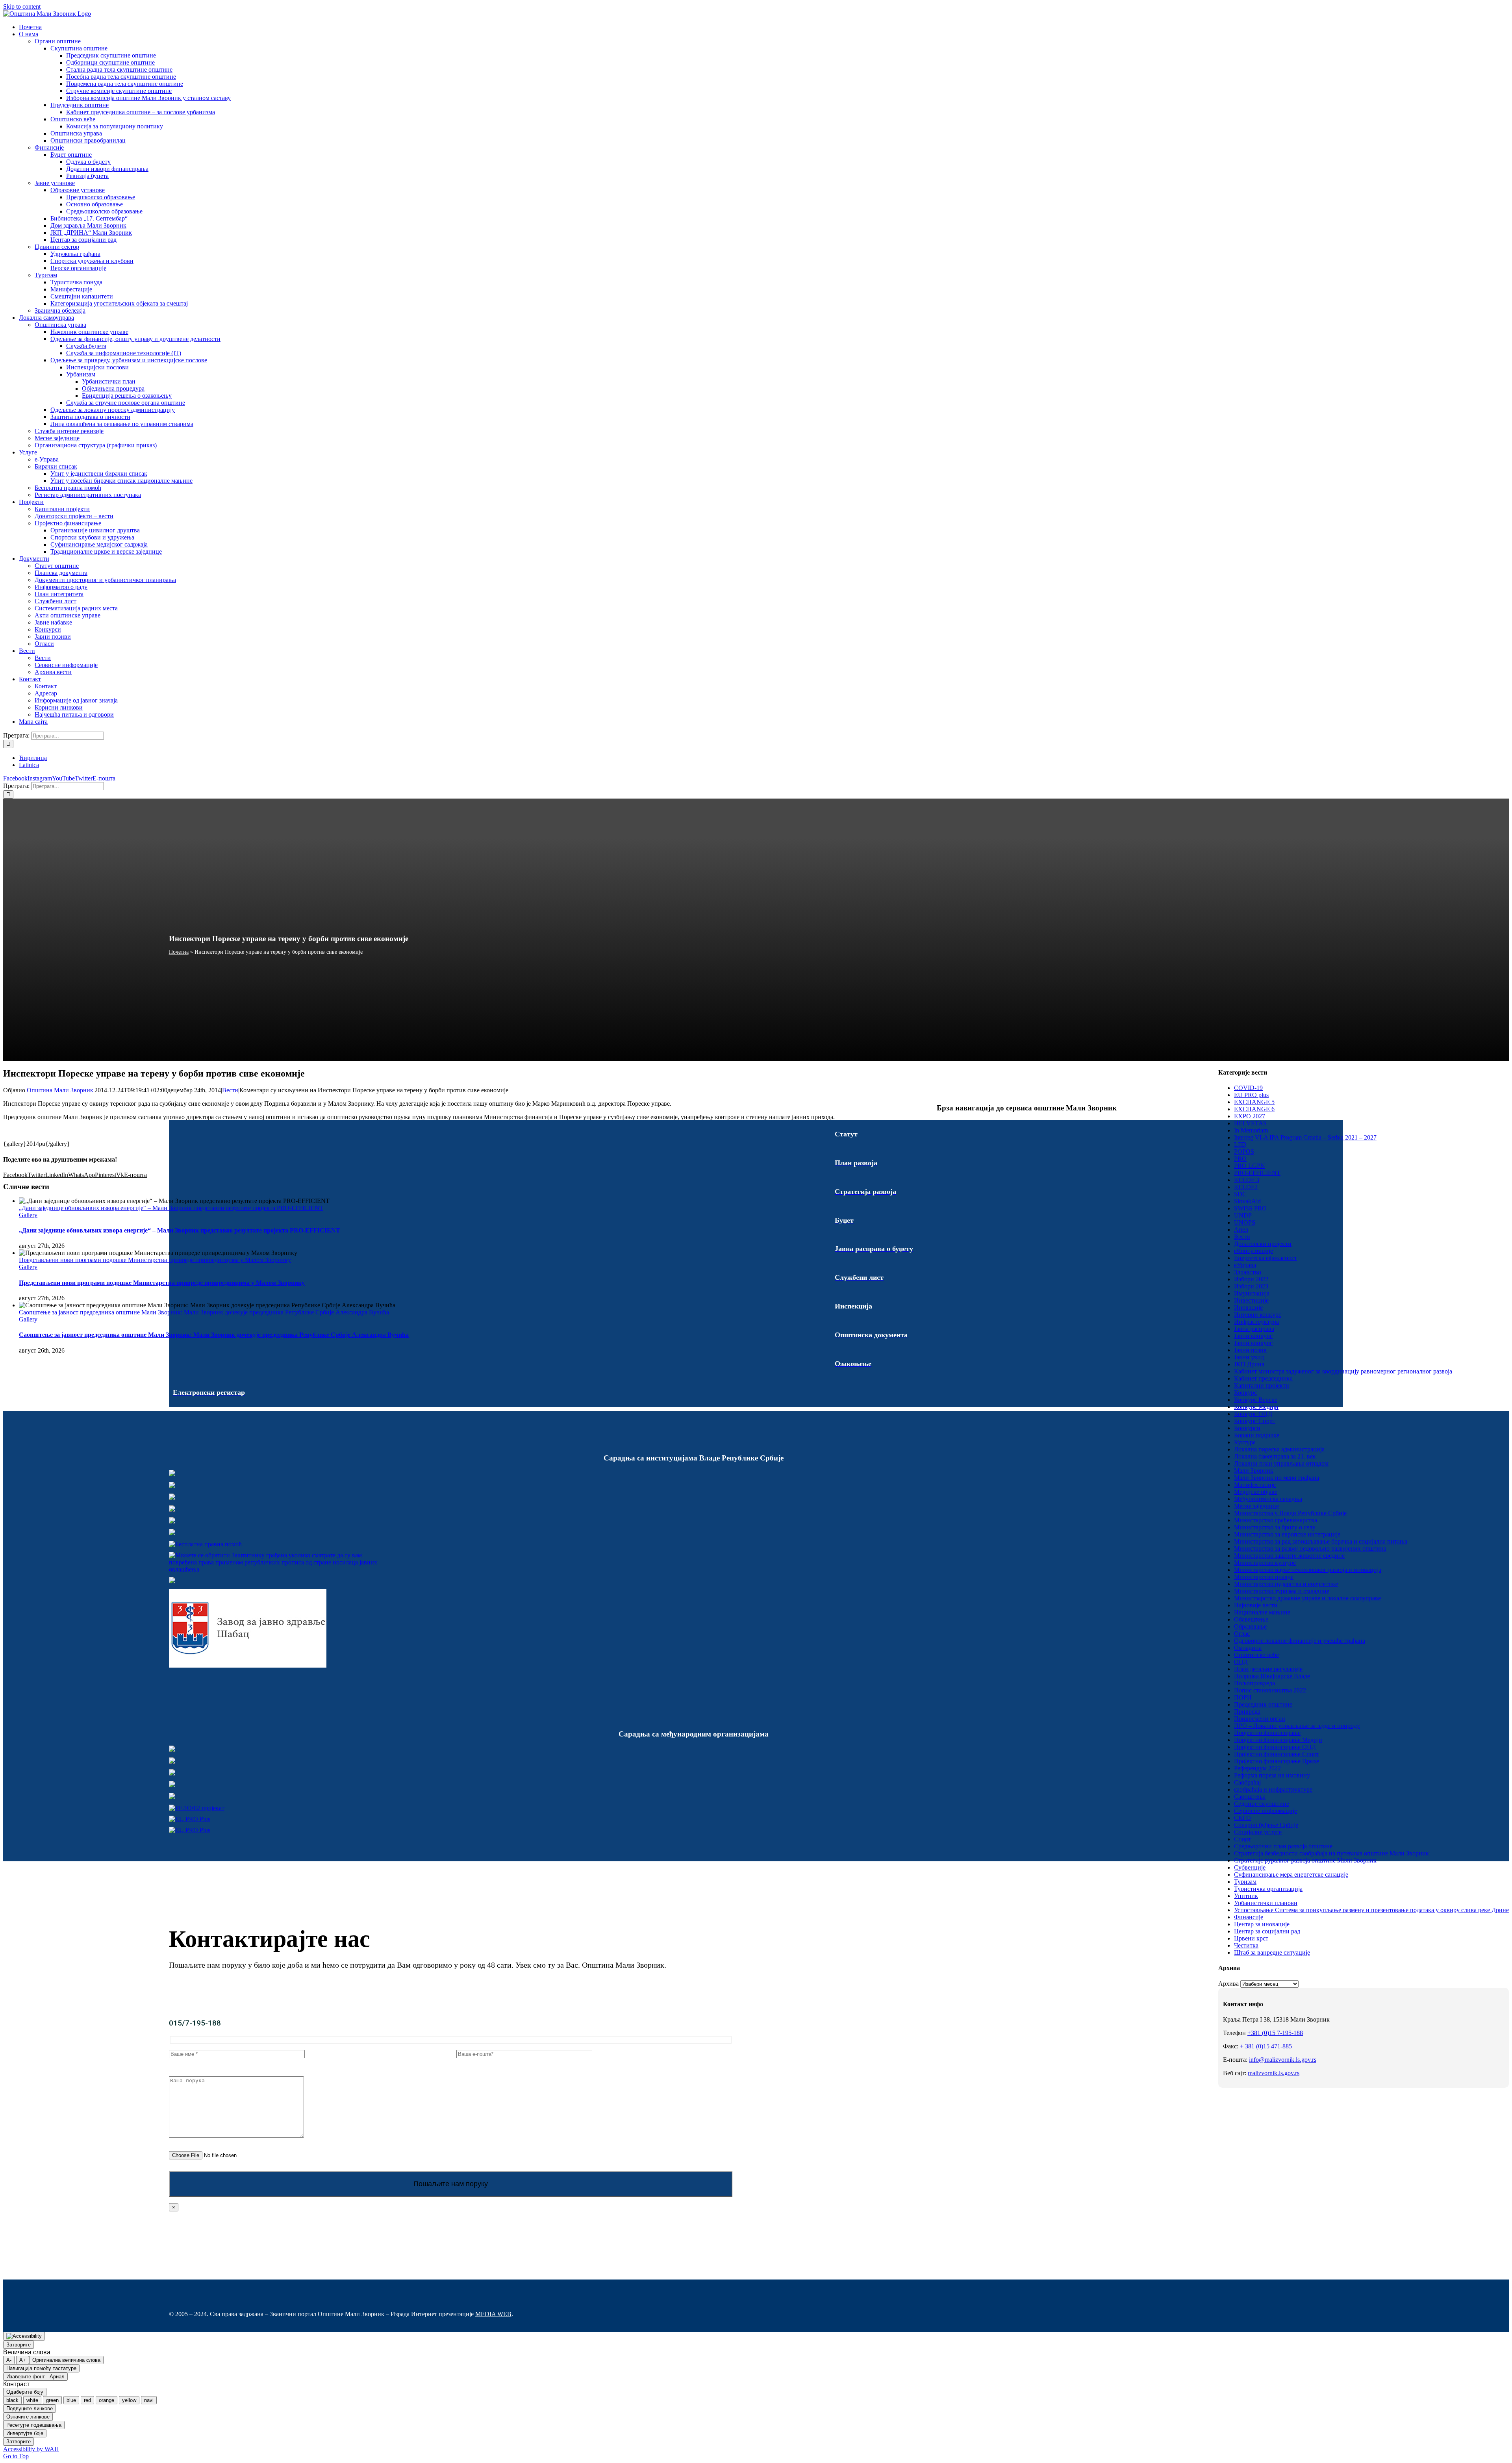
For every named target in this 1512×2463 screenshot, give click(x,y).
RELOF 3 (1247, 1180)
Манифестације (1255, 1485)
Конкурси (1247, 1428)
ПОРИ (1243, 1697)
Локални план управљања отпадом (1281, 1463)
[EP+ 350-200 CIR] (190, 1819)
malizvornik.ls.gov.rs (1274, 2073)
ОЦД (1241, 1662)
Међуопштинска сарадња (1268, 1499)
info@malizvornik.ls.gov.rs (1283, 2060)
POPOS (1244, 1152)
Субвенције (1250, 1867)
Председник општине (1263, 1704)
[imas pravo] (205, 1544)
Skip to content (22, 6)
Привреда (1247, 1711)
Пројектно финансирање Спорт (1277, 1754)
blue (71, 2400)
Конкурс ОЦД (1253, 1414)
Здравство (1248, 1272)
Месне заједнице (1256, 1506)
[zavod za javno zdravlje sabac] (248, 1665)
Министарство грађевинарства (1276, 1520)
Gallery (28, 1215)
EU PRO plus (1251, 1095)
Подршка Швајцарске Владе (1272, 1676)
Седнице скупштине (1262, 1804)
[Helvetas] (172, 1762)
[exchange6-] (190, 1830)
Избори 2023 (1251, 1286)
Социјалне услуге (1258, 1832)
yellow (129, 2400)
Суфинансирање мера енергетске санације (1291, 1875)
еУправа (1245, 1265)
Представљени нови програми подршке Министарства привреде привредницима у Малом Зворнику (155, 1260)
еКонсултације (1254, 1251)
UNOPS (1245, 1222)
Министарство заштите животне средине (1289, 1556)
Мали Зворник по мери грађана (1277, 1478)
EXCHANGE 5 (1254, 1102)
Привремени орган (1260, 1719)
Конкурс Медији (1256, 1407)
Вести (230, 1090)
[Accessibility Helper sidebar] (24, 2336)
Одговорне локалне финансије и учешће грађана (1300, 1641)
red (87, 2400)
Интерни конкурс (1258, 1315)
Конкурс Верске (1256, 1400)
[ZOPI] (172, 1581)
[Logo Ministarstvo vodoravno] (172, 1474)
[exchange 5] (172, 1750)
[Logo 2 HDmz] (277, 1569)
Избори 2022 (1251, 1279)
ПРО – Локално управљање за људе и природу (1297, 1726)
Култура (1245, 1442)
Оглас (1242, 1634)
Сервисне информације (1266, 1811)
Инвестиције (1251, 1300)
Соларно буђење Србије (1266, 1825)
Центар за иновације (1262, 1924)
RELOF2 (1246, 1187)
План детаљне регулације (1268, 1669)
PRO (1240, 1159)
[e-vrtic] (172, 1533)
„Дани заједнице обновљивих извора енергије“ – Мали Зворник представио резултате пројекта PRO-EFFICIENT (171, 1208)
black (12, 2400)
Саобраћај (1247, 1782)
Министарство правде (1264, 1577)
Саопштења (1250, 1797)
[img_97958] (172, 1521)
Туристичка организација (1268, 1889)
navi (149, 2400)
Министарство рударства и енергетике (1286, 1584)
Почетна (179, 952)
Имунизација (1252, 1293)
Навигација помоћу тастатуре (41, 2368)
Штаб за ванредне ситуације (1272, 1952)
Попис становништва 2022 (1270, 1690)
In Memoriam (1251, 1130)
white (32, 2400)
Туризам (1245, 1882)
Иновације (1248, 1307)
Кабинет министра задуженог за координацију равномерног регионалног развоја (1343, 1371)
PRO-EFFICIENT (1257, 1173)
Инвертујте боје (25, 2433)
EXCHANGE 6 (1254, 1109)
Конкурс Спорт (1255, 1421)
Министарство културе (1265, 1563)
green (52, 2400)
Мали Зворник (1254, 1471)
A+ (23, 2360)
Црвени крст (1251, 1938)
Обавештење (1251, 1619)
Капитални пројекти (1262, 1385)
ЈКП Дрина (1249, 1364)
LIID (1240, 1144)
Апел (1241, 1230)
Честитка (1246, 1945)
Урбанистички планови (1266, 1903)
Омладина (1248, 1648)
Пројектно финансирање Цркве (1277, 1761)
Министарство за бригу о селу (1275, 1527)
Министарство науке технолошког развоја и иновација (1308, 1570)
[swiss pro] (172, 1797)
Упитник (1246, 1896)
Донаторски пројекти (1263, 1244)
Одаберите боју (25, 2392)
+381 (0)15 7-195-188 (1275, 2033)
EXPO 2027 (1250, 1116)
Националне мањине (1262, 1612)
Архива (1228, 1984)
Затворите (19, 2345)
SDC (1240, 1194)
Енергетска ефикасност (1266, 1258)
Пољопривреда (1254, 1683)
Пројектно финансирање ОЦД (1275, 1747)
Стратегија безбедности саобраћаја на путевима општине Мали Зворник (1331, 1853)
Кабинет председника (1263, 1378)
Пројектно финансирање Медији (1278, 1740)
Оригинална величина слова (66, 2360)
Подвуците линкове (30, 2408)
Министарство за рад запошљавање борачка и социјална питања (1321, 1541)
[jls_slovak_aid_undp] (172, 1773)
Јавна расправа (1254, 1329)
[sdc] (172, 1785)
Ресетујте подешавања (34, 2425)
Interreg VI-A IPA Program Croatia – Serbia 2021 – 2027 (1305, 1137)
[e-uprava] (172, 1486)
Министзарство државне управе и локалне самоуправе (1307, 1598)
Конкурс (1245, 1393)
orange (107, 2400)
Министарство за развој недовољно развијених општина (1310, 1548)
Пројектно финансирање (1267, 1733)
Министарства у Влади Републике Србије (1290, 1513)
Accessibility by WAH (31, 2449)
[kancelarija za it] (172, 1509)
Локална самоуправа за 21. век (1275, 1456)
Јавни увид (1249, 1357)
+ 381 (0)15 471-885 (1266, 2046)
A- (9, 2360)
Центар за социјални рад (1267, 1931)
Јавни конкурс (1253, 1336)
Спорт (1242, 1839)
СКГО (1242, 1818)
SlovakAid (1247, 1201)
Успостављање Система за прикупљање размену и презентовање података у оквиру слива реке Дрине (1371, 1910)
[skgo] (172, 1498)
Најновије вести (1256, 1605)
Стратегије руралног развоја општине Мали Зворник (1305, 1860)
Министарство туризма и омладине (1282, 1591)
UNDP (1243, 1215)
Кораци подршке (1257, 1435)
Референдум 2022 (1257, 1768)
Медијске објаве (1256, 1492)
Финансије (1249, 1917)
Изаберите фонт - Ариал (35, 2377)
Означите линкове (28, 2417)
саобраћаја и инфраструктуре (1273, 1789)
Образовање (1250, 1626)
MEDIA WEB (493, 2314)
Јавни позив (1250, 1350)
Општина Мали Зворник (60, 1090)
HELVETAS (1250, 1123)
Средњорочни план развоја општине (1283, 1846)
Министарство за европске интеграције (1287, 1534)
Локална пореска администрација (1279, 1449)
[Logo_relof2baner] (197, 1808)
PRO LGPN (1250, 1166)
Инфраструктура (1256, 1322)
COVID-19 (1248, 1088)
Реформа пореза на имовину (1272, 1775)
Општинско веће (1256, 1655)
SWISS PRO (1250, 1208)
